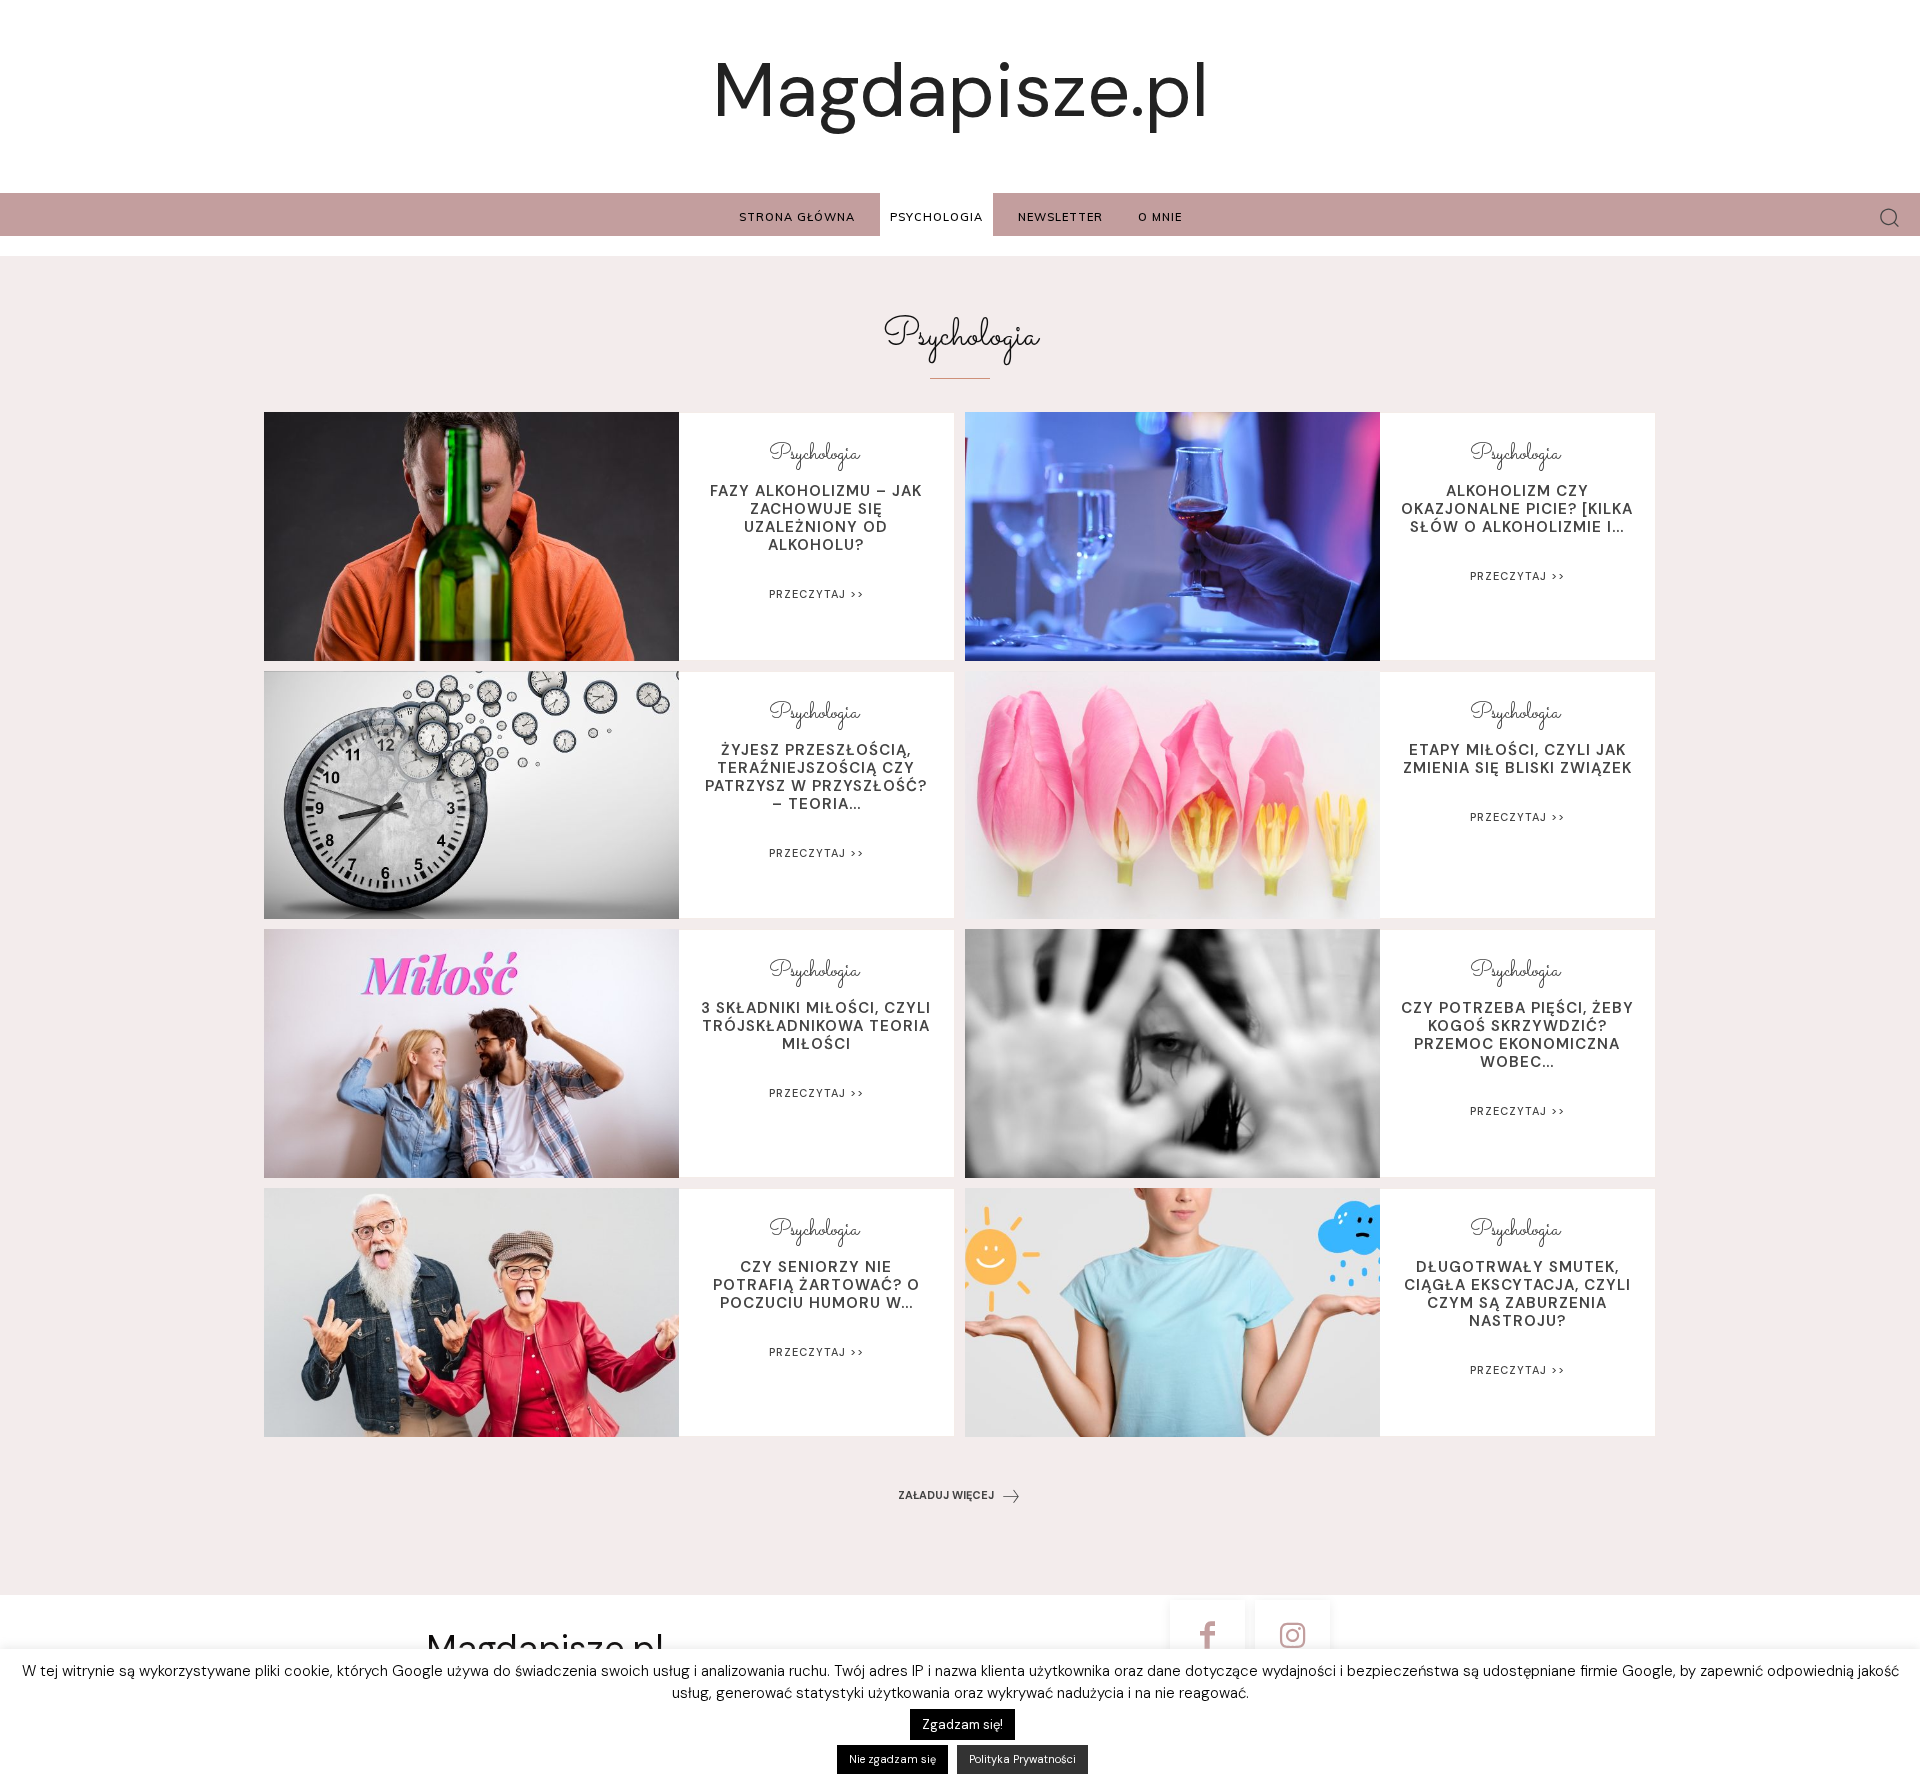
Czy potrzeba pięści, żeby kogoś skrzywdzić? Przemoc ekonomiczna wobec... (1517, 1035)
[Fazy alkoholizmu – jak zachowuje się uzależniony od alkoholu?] (471, 536)
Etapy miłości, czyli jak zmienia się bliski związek (1517, 759)
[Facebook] (1207, 1637)
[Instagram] (1292, 1637)
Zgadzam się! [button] (962, 1724)
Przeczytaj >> (816, 594)
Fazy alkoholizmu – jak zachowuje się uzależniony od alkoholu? (816, 518)
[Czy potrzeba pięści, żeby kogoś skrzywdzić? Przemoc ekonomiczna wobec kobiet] (1172, 1053)
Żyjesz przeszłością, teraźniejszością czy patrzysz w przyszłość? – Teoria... (816, 777)
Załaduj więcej (946, 1495)
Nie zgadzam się (892, 1759)
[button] (1889, 217)
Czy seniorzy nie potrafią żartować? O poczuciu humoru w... (816, 1285)
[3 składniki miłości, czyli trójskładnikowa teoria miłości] (471, 1053)
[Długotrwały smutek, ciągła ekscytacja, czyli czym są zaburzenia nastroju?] (1172, 1312)
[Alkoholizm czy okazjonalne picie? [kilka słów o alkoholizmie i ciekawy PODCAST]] (1172, 536)
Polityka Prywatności (1022, 1759)
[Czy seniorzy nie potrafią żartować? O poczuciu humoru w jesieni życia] (471, 1312)
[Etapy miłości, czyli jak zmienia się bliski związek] (1172, 795)
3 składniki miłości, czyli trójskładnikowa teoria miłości (816, 1026)
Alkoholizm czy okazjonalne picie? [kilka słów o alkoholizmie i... (1517, 509)
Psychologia (814, 455)
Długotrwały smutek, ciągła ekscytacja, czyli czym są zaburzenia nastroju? (1517, 1294)
